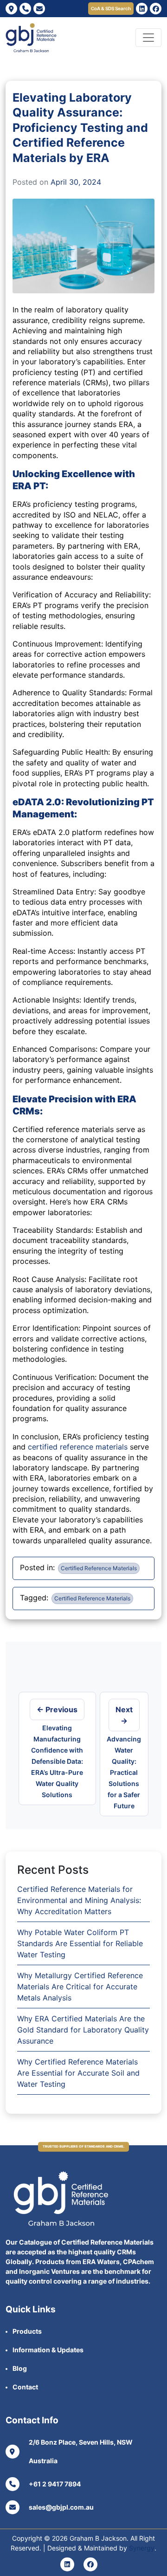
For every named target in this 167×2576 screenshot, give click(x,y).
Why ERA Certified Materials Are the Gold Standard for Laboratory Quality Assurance (83, 2030)
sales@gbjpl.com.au (61, 2507)
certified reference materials (78, 1447)
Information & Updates (48, 2350)
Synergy (142, 2548)
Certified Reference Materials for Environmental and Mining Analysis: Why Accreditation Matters (79, 1900)
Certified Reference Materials (99, 1568)
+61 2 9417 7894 (55, 2484)
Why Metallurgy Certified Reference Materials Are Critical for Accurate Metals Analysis (80, 1987)
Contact (25, 2387)
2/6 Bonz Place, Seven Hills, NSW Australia (81, 2451)
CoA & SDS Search (111, 8)
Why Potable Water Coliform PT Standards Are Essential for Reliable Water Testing (80, 1943)
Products (27, 2331)
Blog (20, 2368)
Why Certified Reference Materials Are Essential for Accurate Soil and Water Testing (78, 2073)
